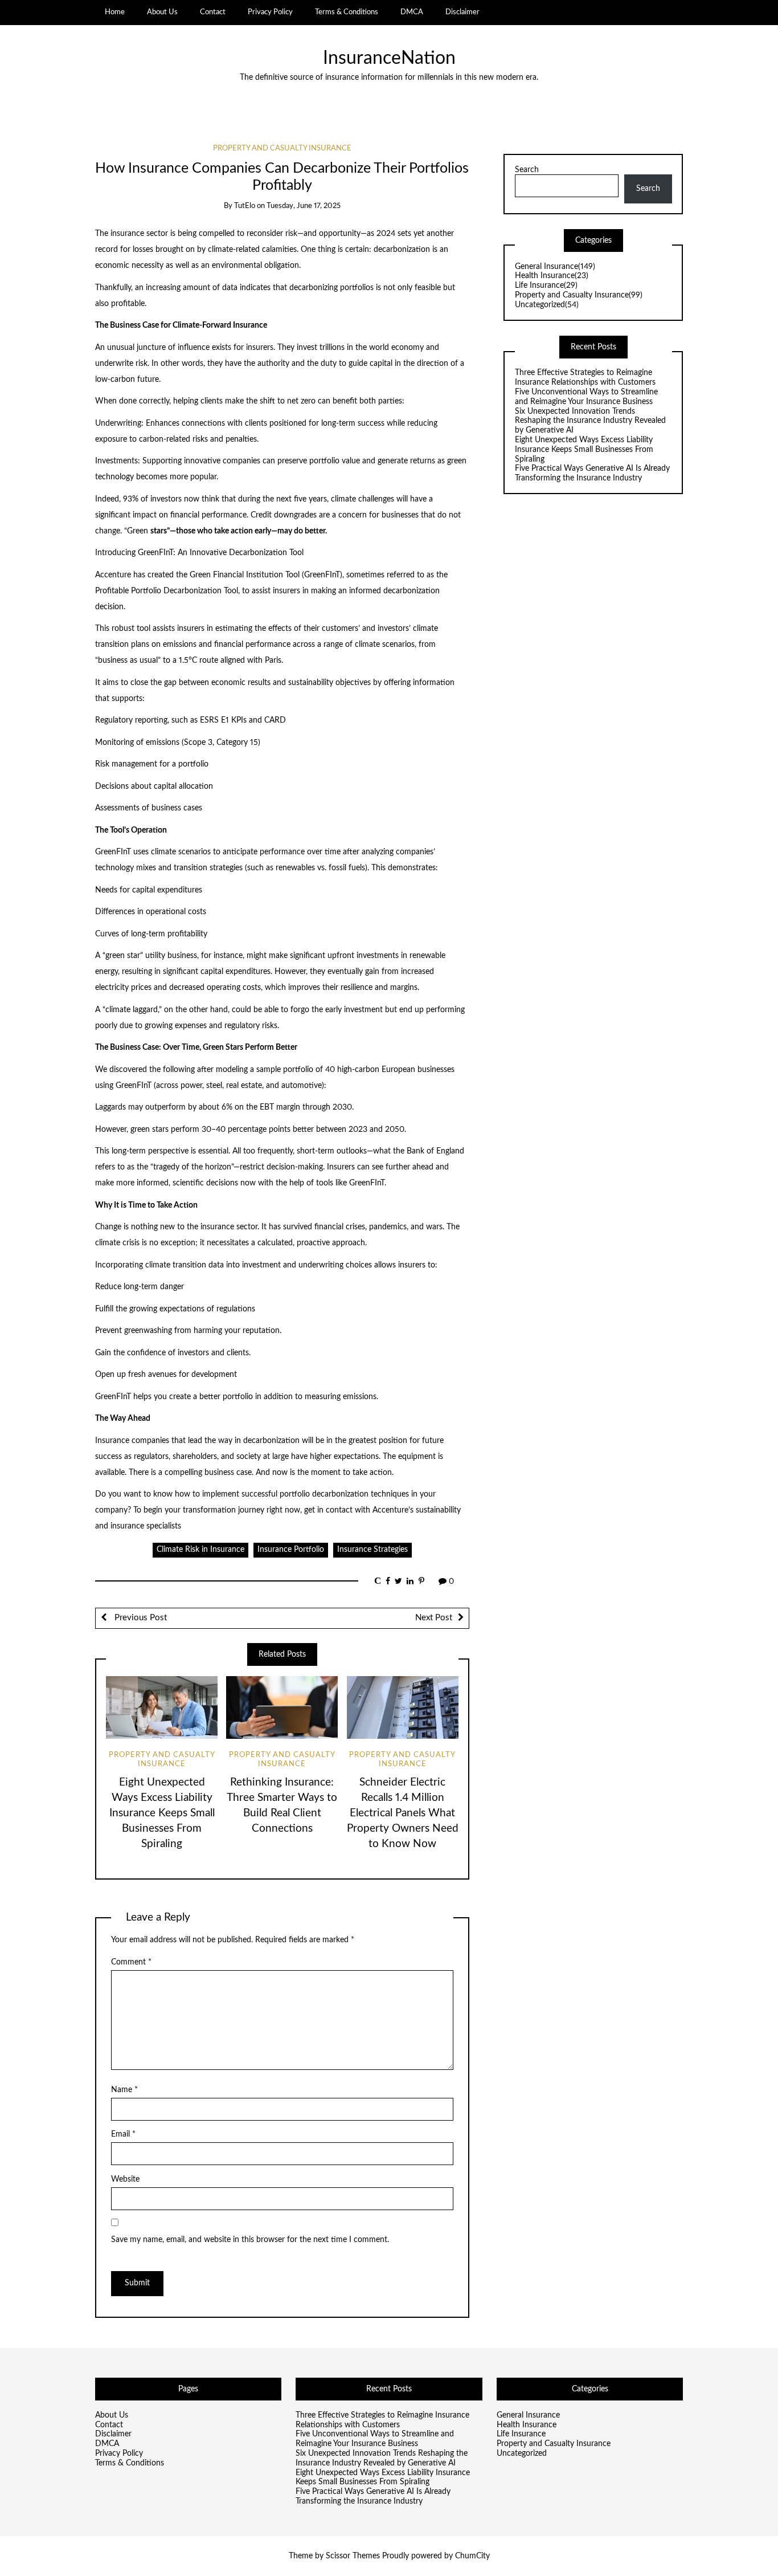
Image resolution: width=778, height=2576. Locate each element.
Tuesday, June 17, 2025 (304, 206)
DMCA (412, 12)
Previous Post (140, 1618)
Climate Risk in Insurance (200, 1550)
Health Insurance (552, 276)
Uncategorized (547, 305)
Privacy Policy (270, 12)
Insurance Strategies (372, 1550)
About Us (162, 12)
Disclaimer (462, 12)
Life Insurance (546, 286)
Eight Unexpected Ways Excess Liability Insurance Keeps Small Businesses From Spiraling (162, 1813)
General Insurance (555, 267)
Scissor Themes (353, 2556)
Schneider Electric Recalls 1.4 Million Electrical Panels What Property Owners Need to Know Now (403, 1813)
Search (527, 170)
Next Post (434, 1618)
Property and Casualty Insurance (282, 148)
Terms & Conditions (347, 12)
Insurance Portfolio (291, 1550)
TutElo (245, 206)
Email (123, 2134)
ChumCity (472, 2556)
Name (124, 2090)
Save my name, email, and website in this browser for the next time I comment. (250, 2240)
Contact (213, 12)
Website (125, 2179)
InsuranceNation (389, 58)
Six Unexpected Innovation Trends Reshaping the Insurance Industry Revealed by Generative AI (590, 421)
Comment (131, 1962)
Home (115, 12)
